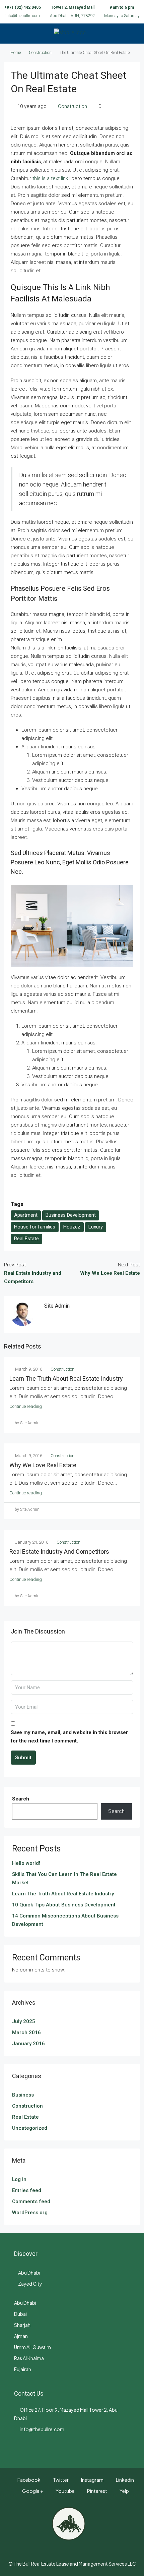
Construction (40, 53)
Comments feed (31, 2201)
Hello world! (26, 1863)
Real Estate (26, 1239)
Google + (32, 2491)
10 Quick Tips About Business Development (64, 1905)
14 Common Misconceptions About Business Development (65, 1920)
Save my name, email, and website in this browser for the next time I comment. (69, 1737)
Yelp (124, 2491)
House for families (35, 1227)
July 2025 (24, 2021)
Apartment (26, 1215)
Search (21, 1799)
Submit (23, 1758)
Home (16, 53)
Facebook (29, 2480)
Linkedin (125, 2480)
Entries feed (27, 2190)
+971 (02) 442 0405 (23, 7)
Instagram (92, 2480)
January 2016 (28, 2044)
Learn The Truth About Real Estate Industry (66, 1379)
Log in (19, 2179)
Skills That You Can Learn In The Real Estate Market (64, 1878)
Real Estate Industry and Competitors (59, 1552)
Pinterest (97, 2491)
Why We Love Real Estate (43, 1465)
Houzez (72, 1227)
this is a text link (50, 178)
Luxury (96, 1227)
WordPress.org (30, 2213)
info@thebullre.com (23, 16)
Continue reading (26, 1406)
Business (23, 2095)
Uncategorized (30, 2128)
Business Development (71, 1215)
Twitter (60, 2480)
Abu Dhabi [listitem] (29, 2273)
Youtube (65, 2491)
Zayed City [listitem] (30, 2284)
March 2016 (26, 2033)
